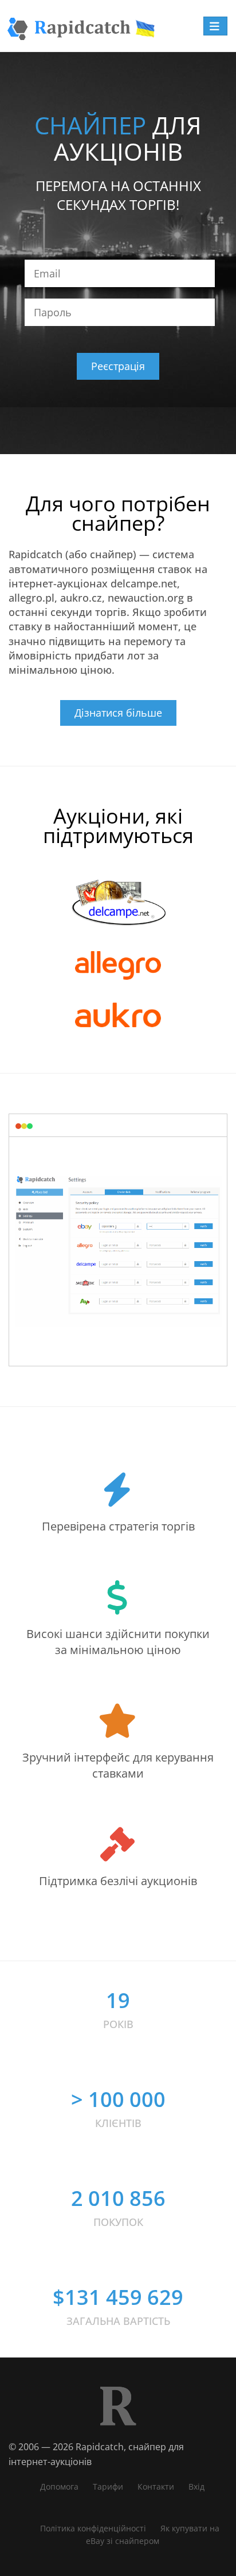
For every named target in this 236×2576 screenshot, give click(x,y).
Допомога (59, 2486)
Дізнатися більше (118, 713)
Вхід (196, 2486)
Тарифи (108, 2486)
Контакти (156, 2486)
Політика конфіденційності (93, 2528)
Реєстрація (118, 366)
